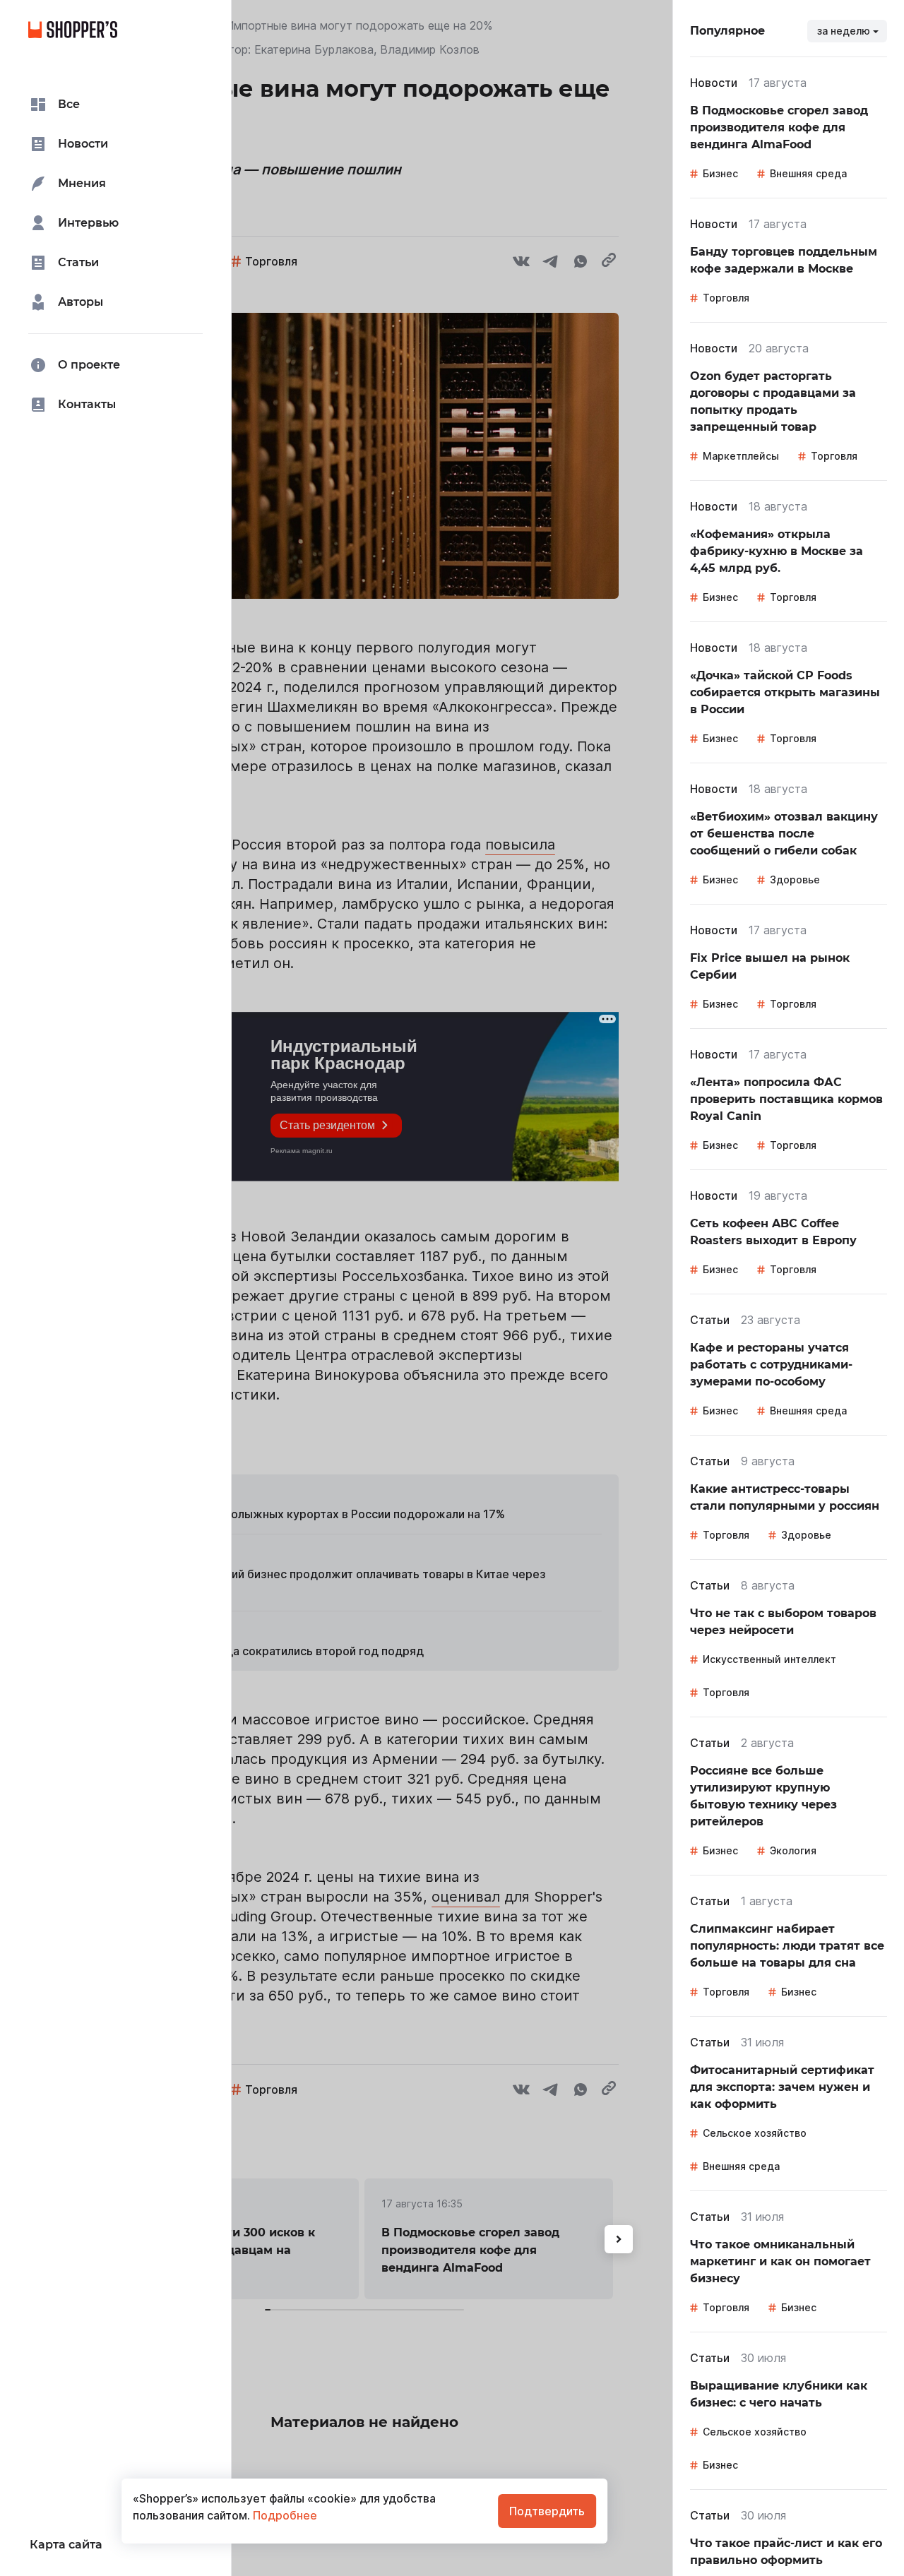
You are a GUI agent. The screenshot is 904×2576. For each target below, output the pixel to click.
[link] (789, 128)
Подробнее (284, 2515)
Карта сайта (66, 2545)
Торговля (726, 298)
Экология (793, 1850)
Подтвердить (547, 2511)
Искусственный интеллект (769, 1659)
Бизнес (720, 173)
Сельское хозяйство (755, 2133)
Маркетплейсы (741, 456)
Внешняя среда (808, 173)
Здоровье (795, 879)
